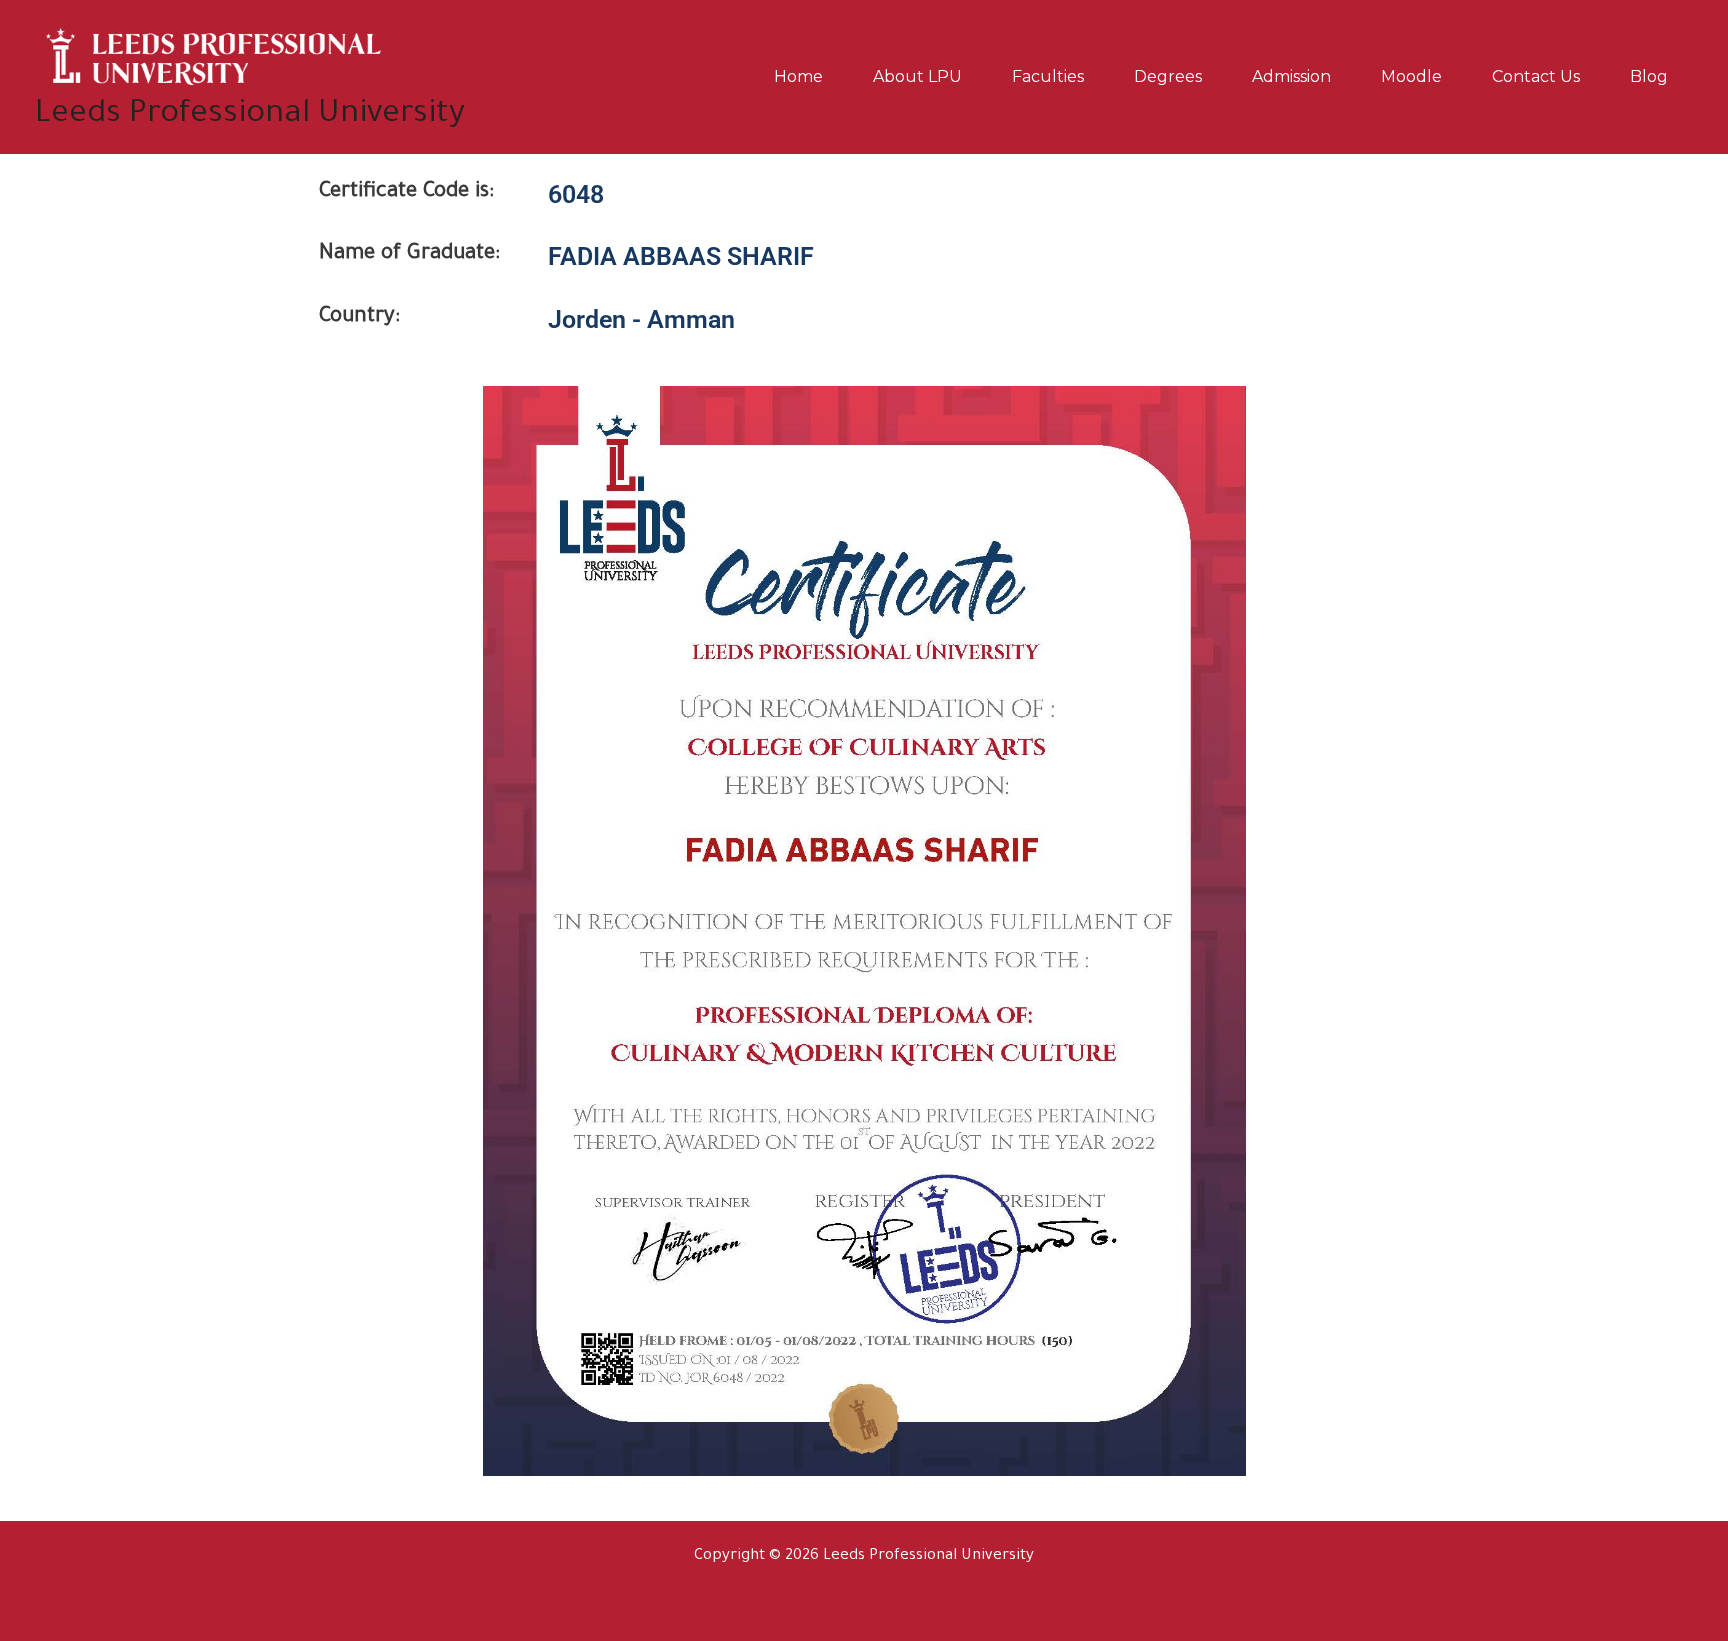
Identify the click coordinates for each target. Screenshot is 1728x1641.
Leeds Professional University (250, 115)
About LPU (917, 76)
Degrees (1168, 76)
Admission (1291, 76)
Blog (1649, 76)
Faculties (1048, 76)
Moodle (1411, 76)
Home (798, 76)
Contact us (1536, 76)
